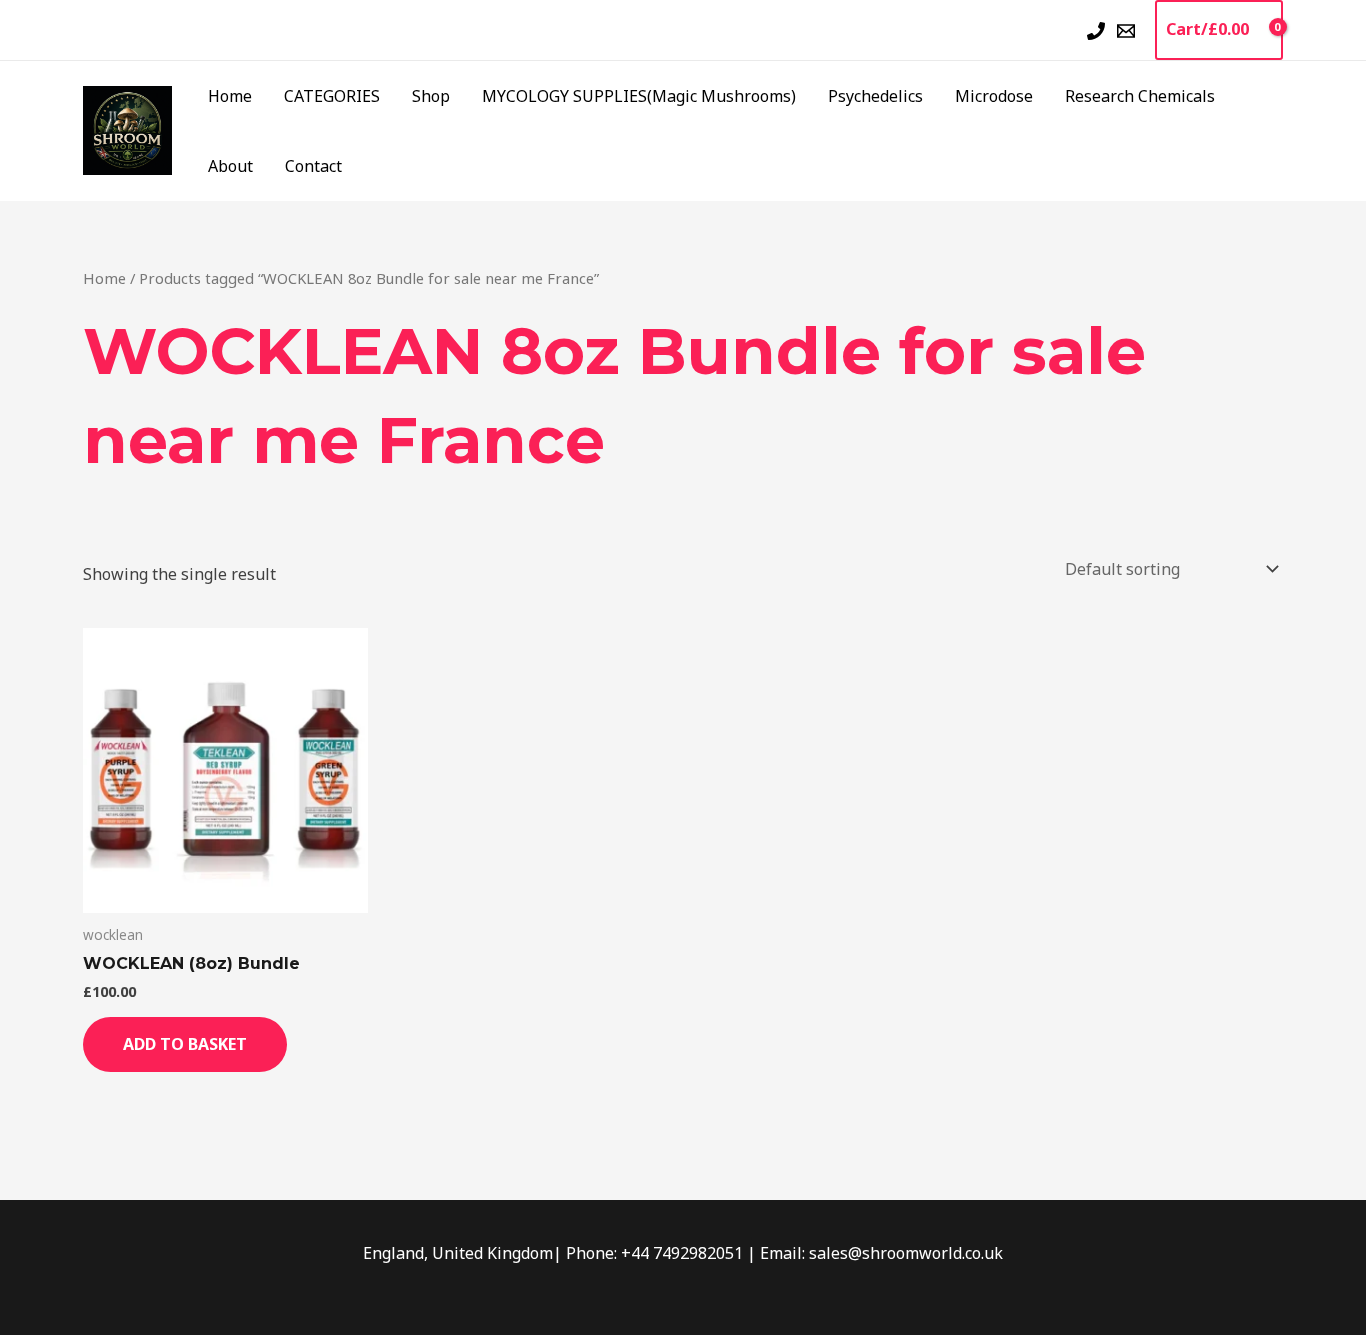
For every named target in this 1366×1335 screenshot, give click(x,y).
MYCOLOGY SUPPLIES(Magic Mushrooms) (639, 96)
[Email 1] (1126, 31)
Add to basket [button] (185, 1044)
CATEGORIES (332, 96)
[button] (1060, 29)
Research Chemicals (1140, 96)
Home (230, 96)
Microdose (994, 96)
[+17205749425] (1096, 31)
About (230, 166)
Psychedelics (875, 96)
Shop (431, 96)
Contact (313, 166)
